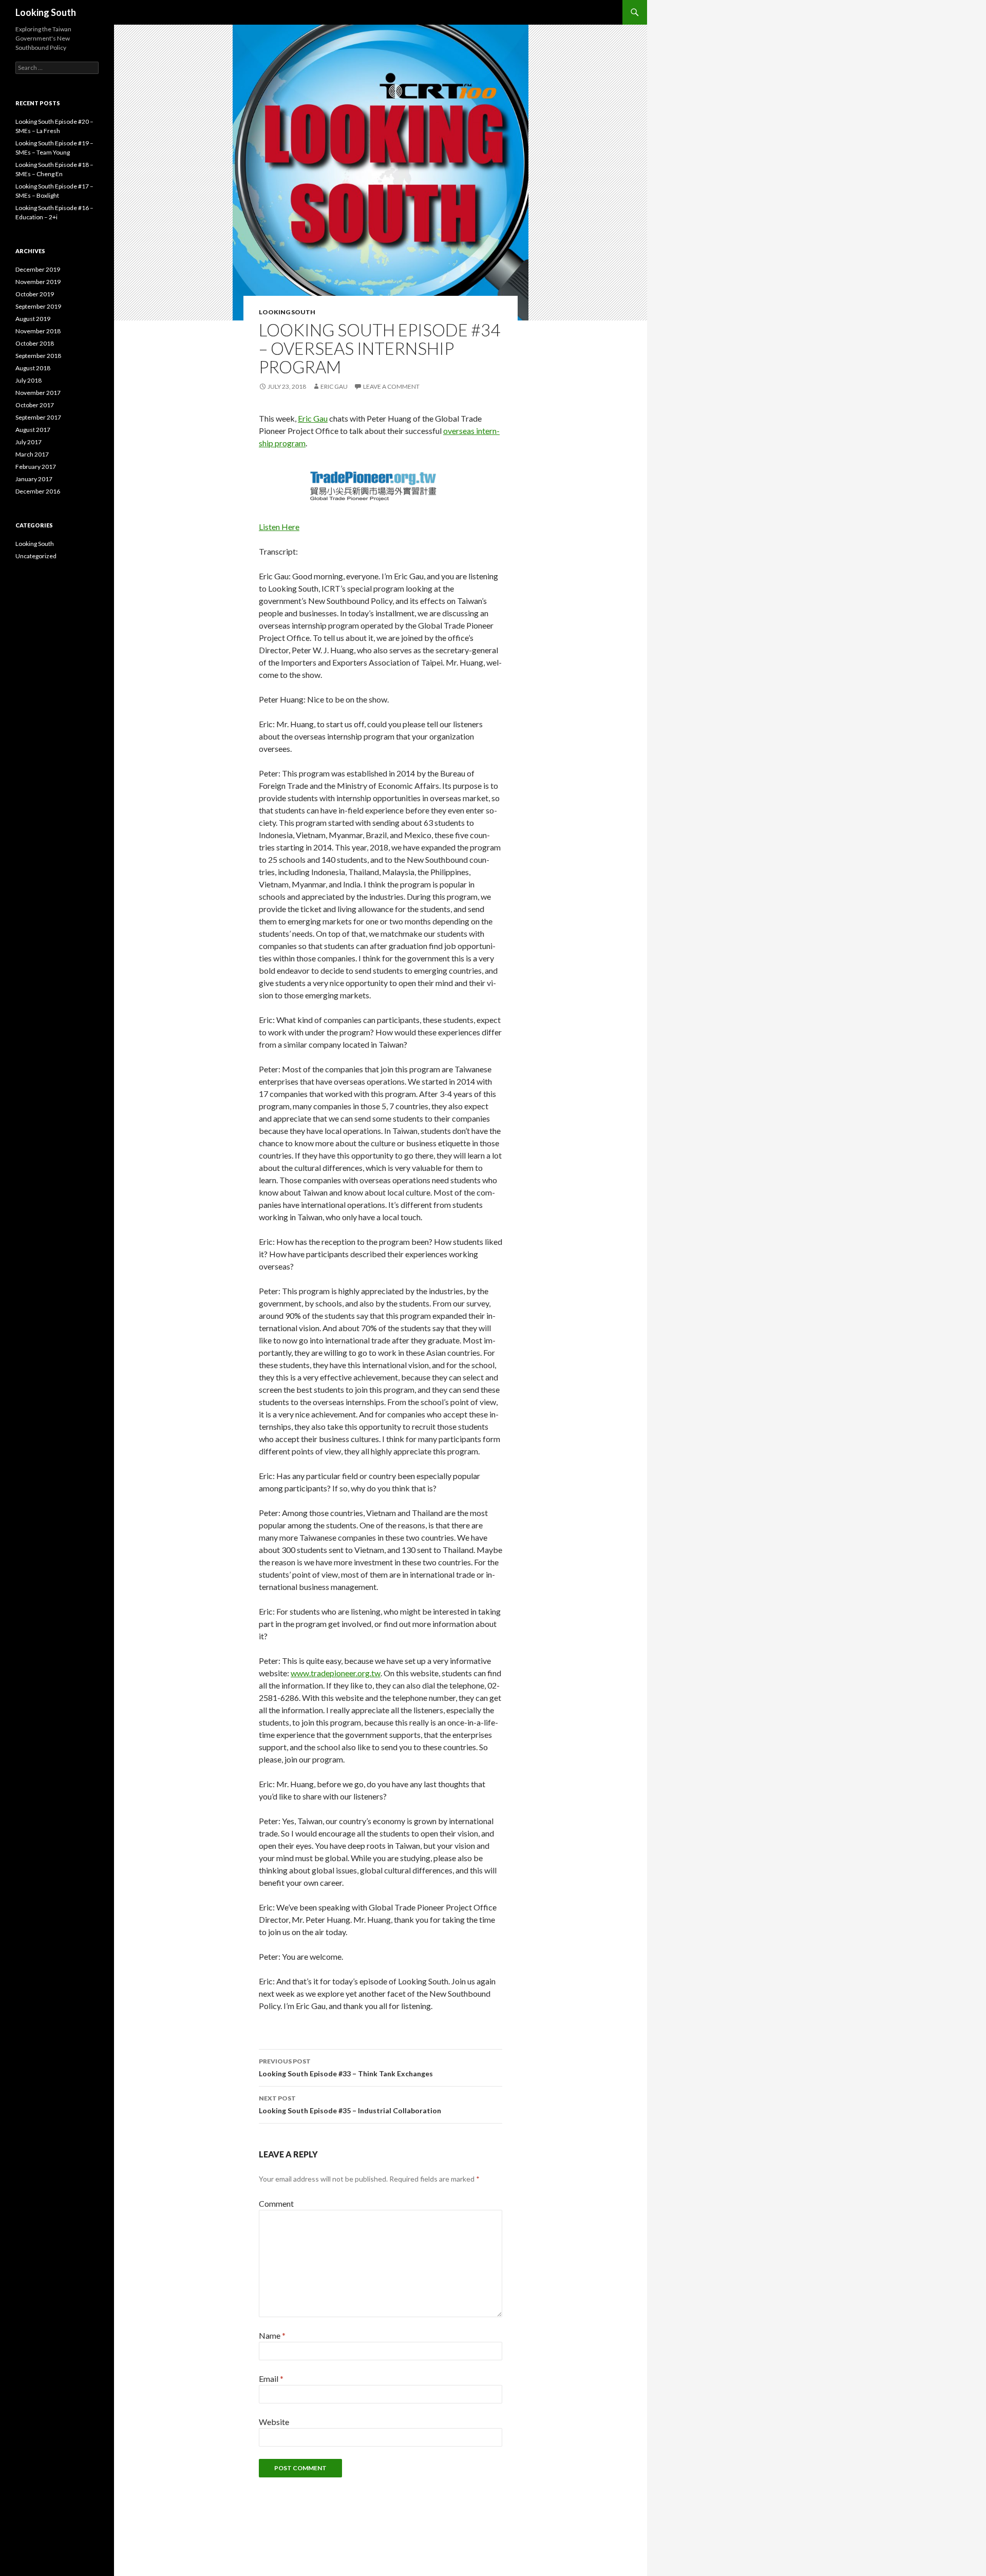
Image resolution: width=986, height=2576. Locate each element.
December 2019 (38, 269)
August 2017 (33, 430)
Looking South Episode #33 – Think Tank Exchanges (346, 2068)
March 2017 (32, 454)
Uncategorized (36, 556)
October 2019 (35, 294)
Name (272, 2335)
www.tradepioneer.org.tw (336, 1673)
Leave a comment (391, 386)
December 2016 (38, 491)
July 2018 (29, 380)
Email (271, 2379)
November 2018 (38, 331)
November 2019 (38, 282)
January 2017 (34, 479)
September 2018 (38, 356)
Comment (276, 2203)
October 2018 (35, 343)
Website (274, 2422)
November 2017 (38, 393)
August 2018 (33, 368)
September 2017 (38, 417)
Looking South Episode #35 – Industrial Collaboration (350, 2105)
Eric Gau (334, 386)
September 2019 (38, 306)
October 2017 (35, 405)
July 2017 (29, 442)
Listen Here (279, 527)
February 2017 (36, 467)
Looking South (46, 12)
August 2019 (33, 319)
